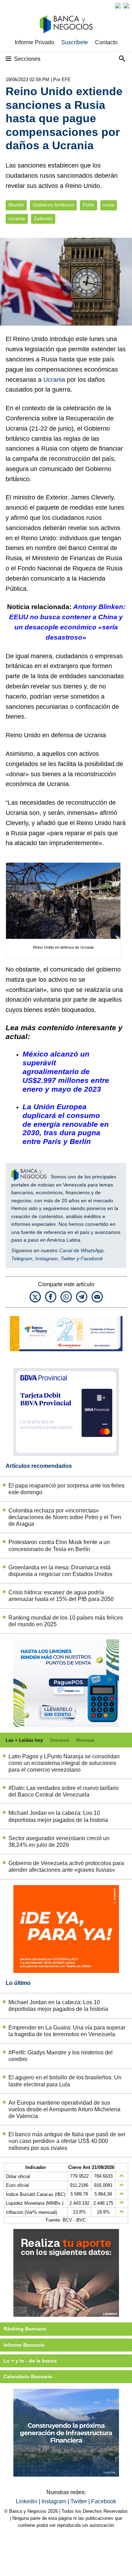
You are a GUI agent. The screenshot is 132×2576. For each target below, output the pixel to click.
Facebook (92, 1258)
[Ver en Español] (126, 6)
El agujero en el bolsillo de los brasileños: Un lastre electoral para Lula (65, 2081)
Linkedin (27, 2501)
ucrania (17, 219)
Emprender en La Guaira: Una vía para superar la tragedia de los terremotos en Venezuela (67, 2031)
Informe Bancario (24, 2345)
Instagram (46, 1258)
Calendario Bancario (28, 2376)
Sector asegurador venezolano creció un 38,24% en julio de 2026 (59, 1842)
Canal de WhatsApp (81, 1250)
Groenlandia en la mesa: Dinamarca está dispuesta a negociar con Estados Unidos (60, 1571)
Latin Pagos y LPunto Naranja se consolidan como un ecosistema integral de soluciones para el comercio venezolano (64, 1763)
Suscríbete (75, 42)
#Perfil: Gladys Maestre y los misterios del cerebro (61, 2056)
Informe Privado (34, 42)
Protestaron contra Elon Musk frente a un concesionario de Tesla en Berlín (59, 1545)
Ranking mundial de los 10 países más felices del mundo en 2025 (66, 1621)
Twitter (68, 1258)
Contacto (106, 42)
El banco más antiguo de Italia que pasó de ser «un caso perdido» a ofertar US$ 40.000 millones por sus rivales (67, 2141)
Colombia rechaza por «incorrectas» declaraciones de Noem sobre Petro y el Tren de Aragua (65, 1517)
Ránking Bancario (25, 2329)
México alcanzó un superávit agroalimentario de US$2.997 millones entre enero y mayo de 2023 (66, 1071)
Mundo (16, 205)
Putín (89, 205)
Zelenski (43, 219)
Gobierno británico (53, 205)
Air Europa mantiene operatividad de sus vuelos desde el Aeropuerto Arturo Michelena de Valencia (64, 2109)
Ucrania (54, 380)
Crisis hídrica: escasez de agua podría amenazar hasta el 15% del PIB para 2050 (61, 1596)
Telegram (22, 1258)
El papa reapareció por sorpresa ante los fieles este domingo (67, 1489)
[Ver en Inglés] (118, 6)
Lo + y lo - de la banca (30, 2361)
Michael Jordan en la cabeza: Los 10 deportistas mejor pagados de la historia (58, 1816)
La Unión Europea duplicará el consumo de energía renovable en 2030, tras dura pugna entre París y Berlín (66, 1124)
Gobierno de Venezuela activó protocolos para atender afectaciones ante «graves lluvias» (66, 1866)
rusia (109, 205)
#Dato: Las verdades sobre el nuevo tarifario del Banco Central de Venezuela (64, 1791)
